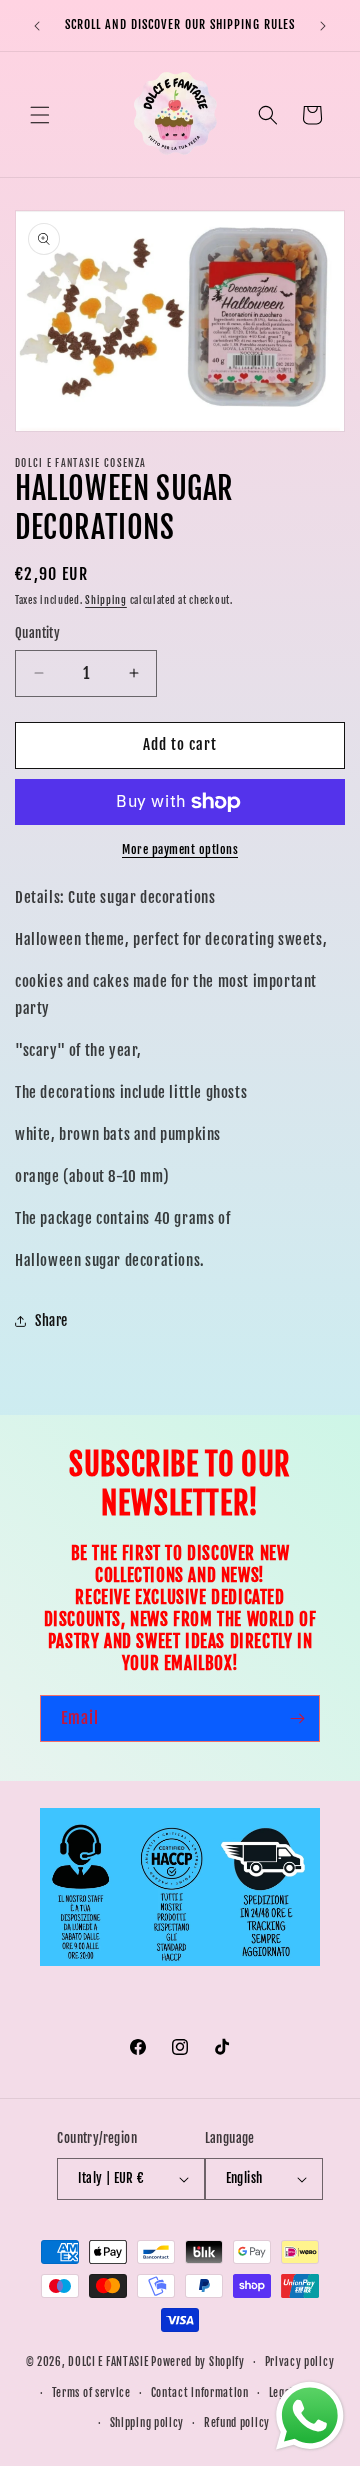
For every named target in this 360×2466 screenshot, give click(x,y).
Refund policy (237, 2423)
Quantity (37, 633)
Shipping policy (147, 2423)
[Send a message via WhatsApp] (310, 2416)
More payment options (180, 849)
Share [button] (51, 1320)
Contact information (200, 2393)
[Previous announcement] (37, 26)
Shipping (106, 600)
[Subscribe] (297, 1718)
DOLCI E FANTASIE (108, 2362)
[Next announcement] (323, 26)
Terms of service (91, 2393)
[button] (40, 115)
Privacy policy (300, 2362)
